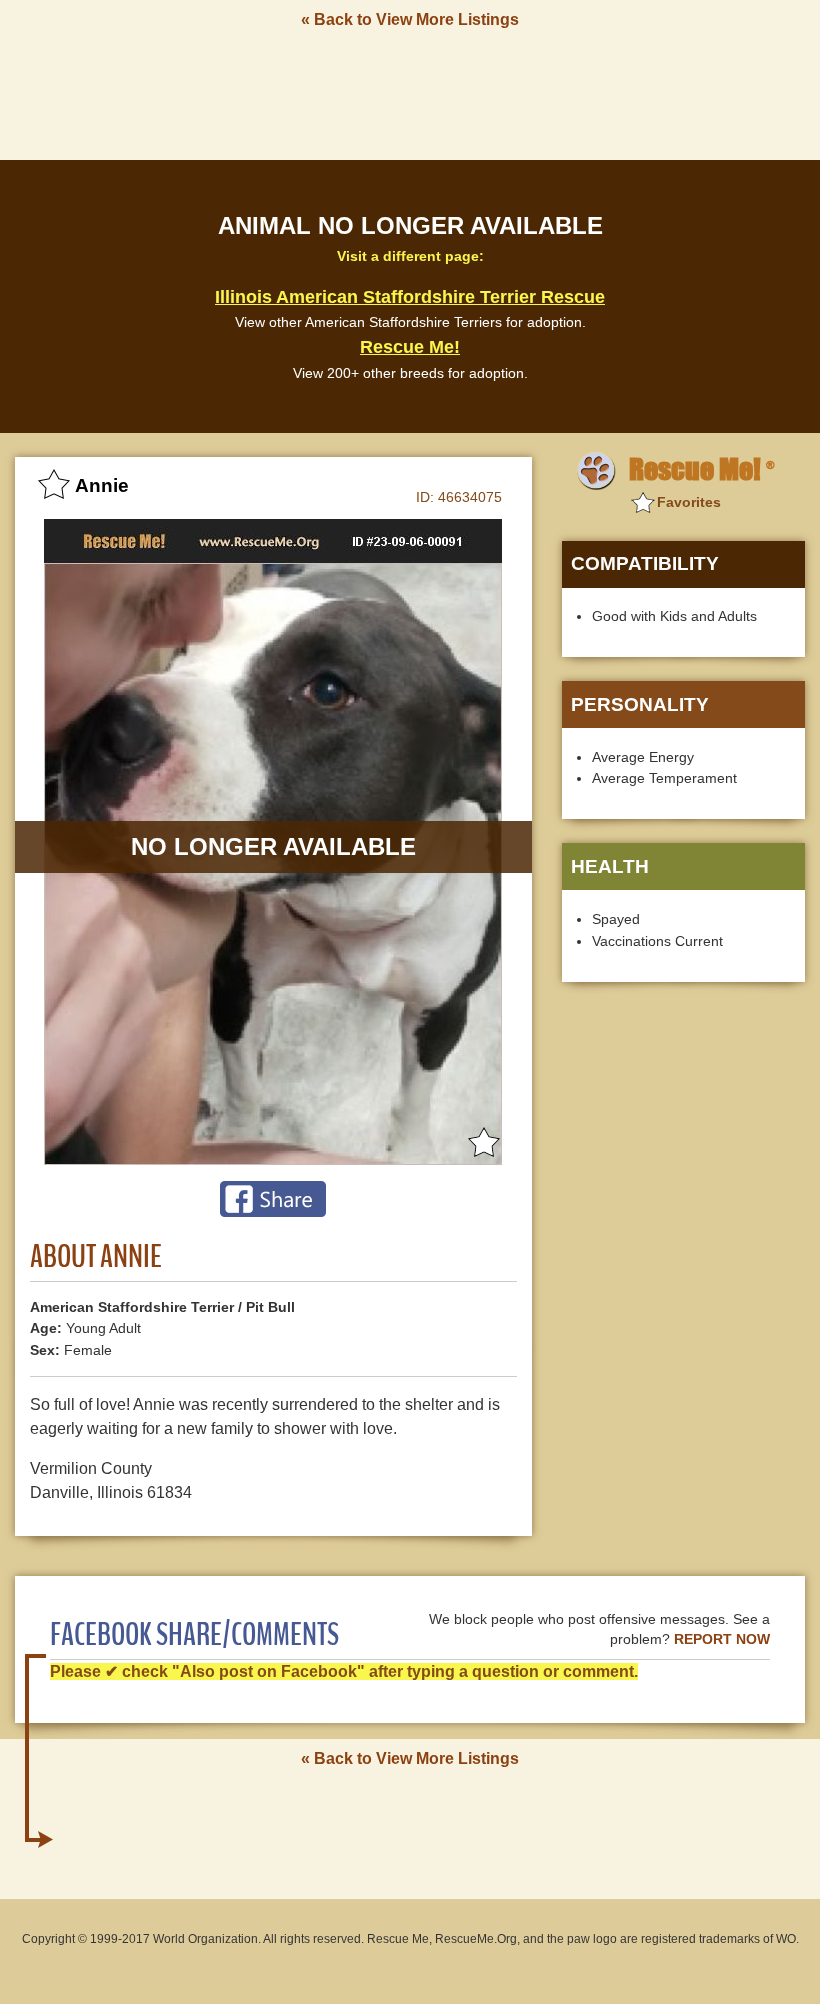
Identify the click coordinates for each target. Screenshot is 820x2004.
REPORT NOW (722, 1639)
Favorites (689, 502)
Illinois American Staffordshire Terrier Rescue (410, 297)
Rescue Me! (410, 347)
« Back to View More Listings (410, 19)
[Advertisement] (410, 93)
